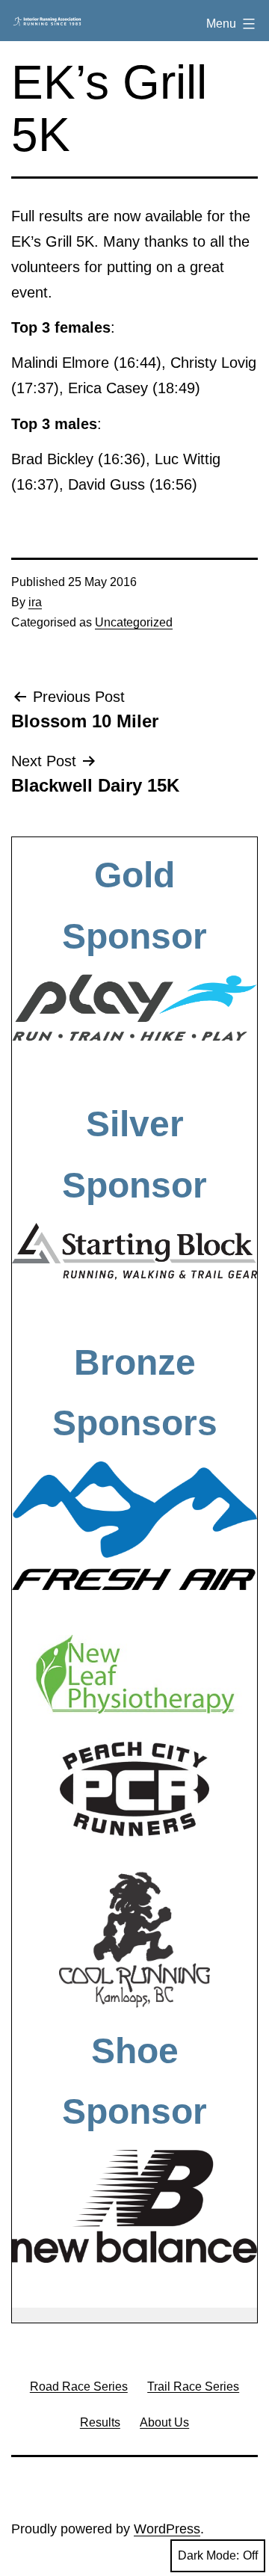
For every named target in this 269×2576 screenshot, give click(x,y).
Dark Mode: (208, 2555)
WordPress (167, 2529)
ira (35, 602)
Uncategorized (134, 622)
